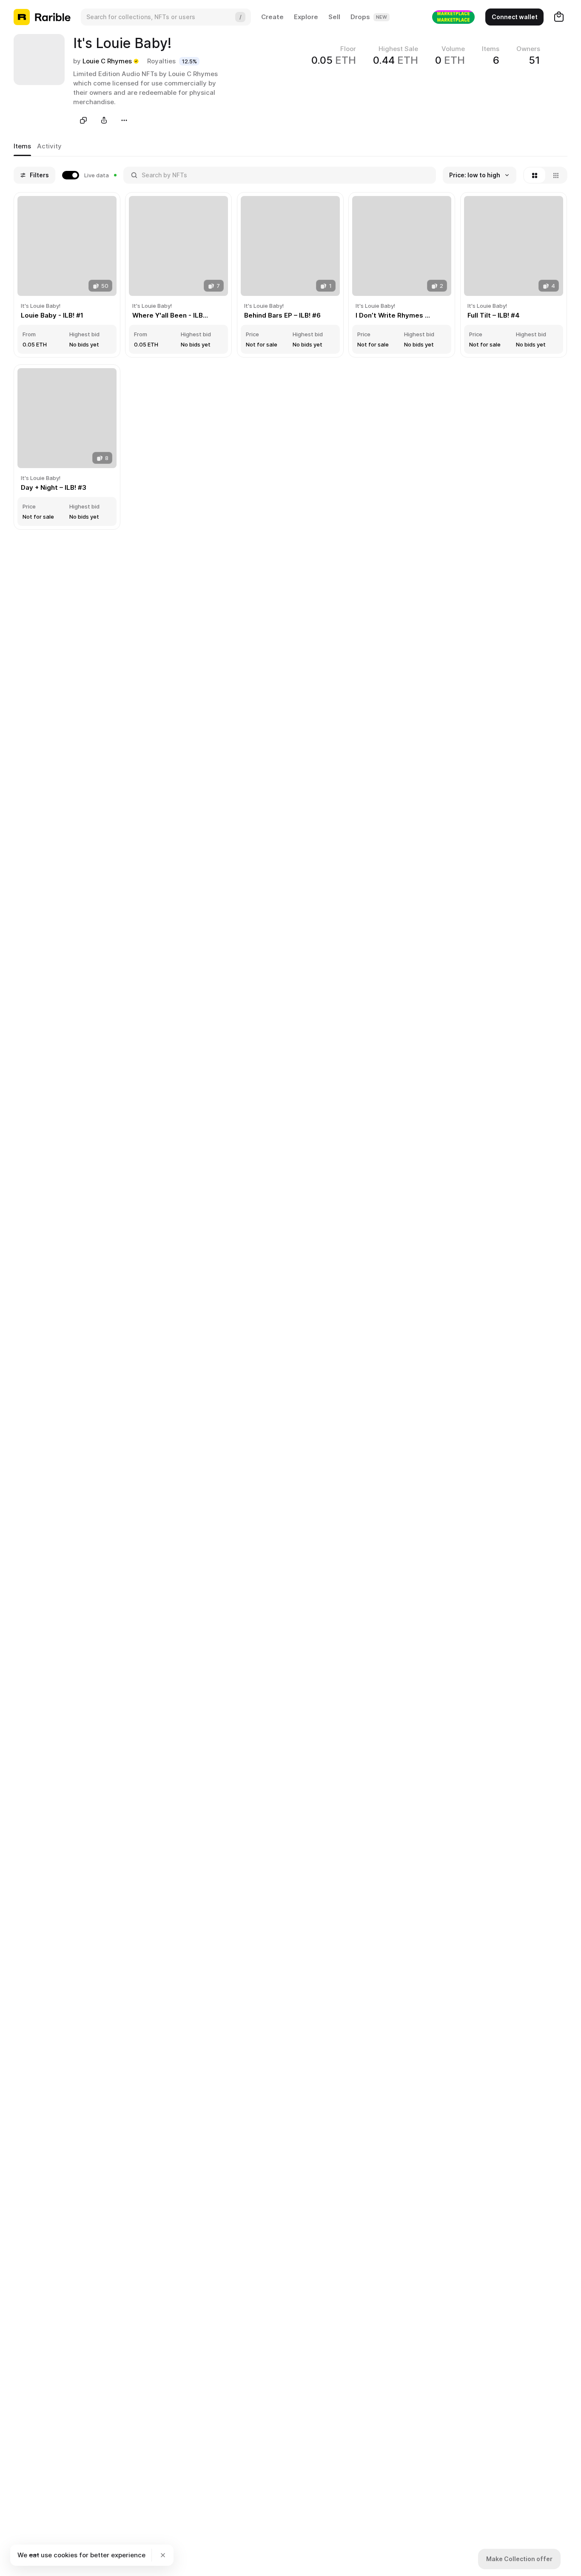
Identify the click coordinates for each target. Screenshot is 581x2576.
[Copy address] (83, 120)
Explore (306, 17)
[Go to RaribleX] (453, 17)
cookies (66, 2555)
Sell (334, 17)
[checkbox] (89, 175)
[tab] (22, 147)
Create (272, 17)
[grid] (290, 362)
